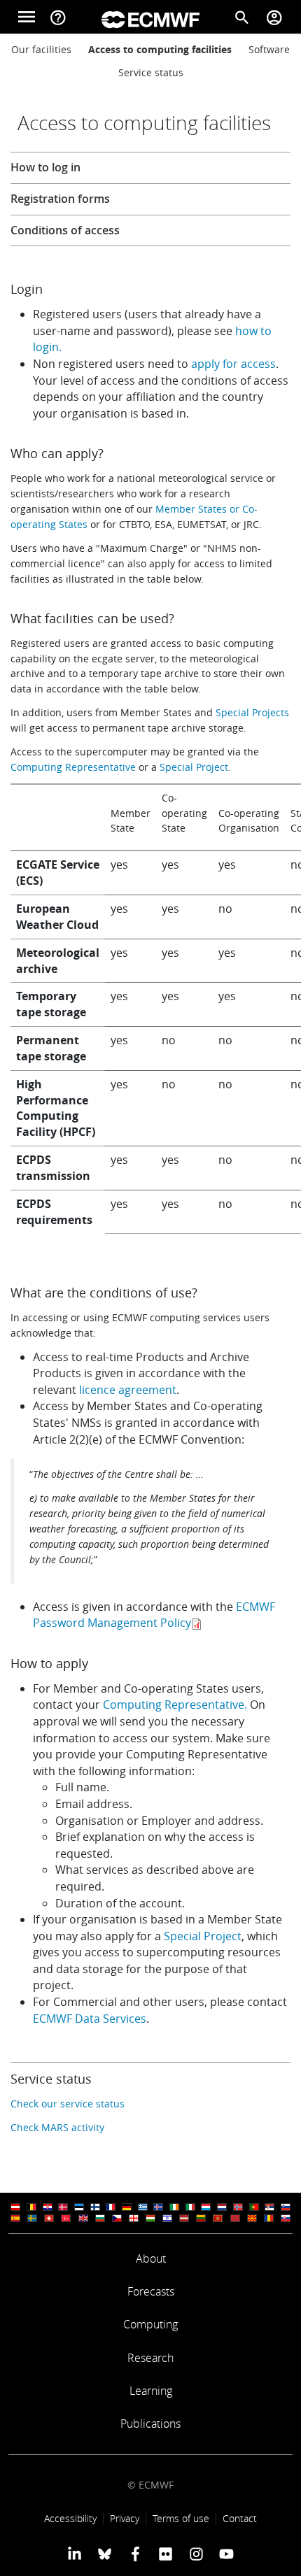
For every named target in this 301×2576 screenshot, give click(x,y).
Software (269, 49)
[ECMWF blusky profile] (105, 2554)
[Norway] (238, 2207)
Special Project (194, 767)
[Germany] (127, 2207)
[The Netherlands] (222, 2207)
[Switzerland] (49, 2218)
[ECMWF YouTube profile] (226, 2554)
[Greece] (143, 2207)
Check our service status (68, 2104)
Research (150, 2358)
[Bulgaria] (100, 2218)
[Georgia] (134, 2218)
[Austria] (15, 2207)
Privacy (125, 2518)
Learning (151, 2391)
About (151, 2258)
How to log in (45, 167)
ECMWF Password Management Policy (154, 1615)
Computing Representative (73, 767)
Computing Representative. (175, 1705)
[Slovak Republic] (286, 2218)
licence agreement (128, 1390)
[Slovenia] (286, 2207)
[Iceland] (158, 2207)
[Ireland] (174, 2207)
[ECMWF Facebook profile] (135, 2554)
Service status (151, 72)
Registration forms (60, 199)
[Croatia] (48, 2207)
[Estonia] (79, 2207)
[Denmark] (63, 2207)
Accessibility (70, 2518)
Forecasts (151, 2291)
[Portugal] (254, 2207)
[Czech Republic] (117, 2218)
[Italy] (190, 2207)
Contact (240, 2518)
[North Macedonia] (252, 2218)
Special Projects (252, 712)
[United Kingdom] (83, 2218)
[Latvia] (184, 2218)
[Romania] (269, 2218)
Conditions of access (65, 230)
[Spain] (15, 2218)
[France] (111, 2207)
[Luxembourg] (206, 2207)
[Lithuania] (201, 2218)
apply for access (233, 364)
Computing (150, 2324)
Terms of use (181, 2518)
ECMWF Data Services (90, 2019)
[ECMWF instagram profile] (196, 2554)
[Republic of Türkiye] (66, 2218)
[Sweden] (32, 2218)
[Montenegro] (218, 2218)
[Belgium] (31, 2207)
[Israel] (167, 2218)
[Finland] (95, 2207)
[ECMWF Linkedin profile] (75, 2554)
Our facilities (41, 49)
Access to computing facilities (160, 49)
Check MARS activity (57, 2127)
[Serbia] (269, 2207)
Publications (150, 2424)
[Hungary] (150, 2218)
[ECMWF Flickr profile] (166, 2554)
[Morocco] (235, 2218)
